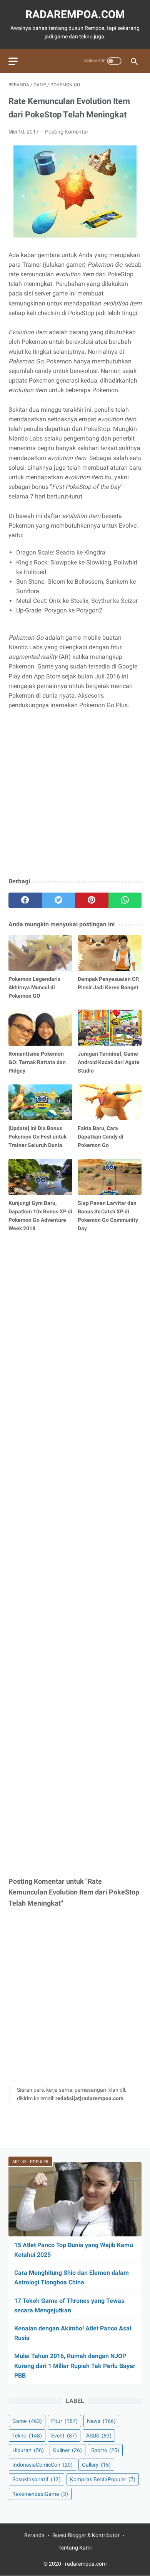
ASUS (99, 2436)
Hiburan (28, 2450)
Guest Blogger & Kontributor (86, 2535)
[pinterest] (92, 900)
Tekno (27, 2436)
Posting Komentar (67, 132)
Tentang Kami (75, 2548)
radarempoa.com (75, 14)
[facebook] (25, 900)
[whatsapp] (125, 900)
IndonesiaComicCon (42, 2465)
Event (64, 2436)
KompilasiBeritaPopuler (103, 2479)
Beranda (34, 2535)
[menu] (13, 61)
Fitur (64, 2421)
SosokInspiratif (37, 2479)
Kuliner (67, 2450)
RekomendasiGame (40, 2494)
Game (27, 2421)
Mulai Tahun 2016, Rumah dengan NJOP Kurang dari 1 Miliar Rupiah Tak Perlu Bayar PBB (75, 2366)
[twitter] (59, 900)
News (101, 2421)
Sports (105, 2450)
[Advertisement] (75, 794)
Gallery (96, 2465)
